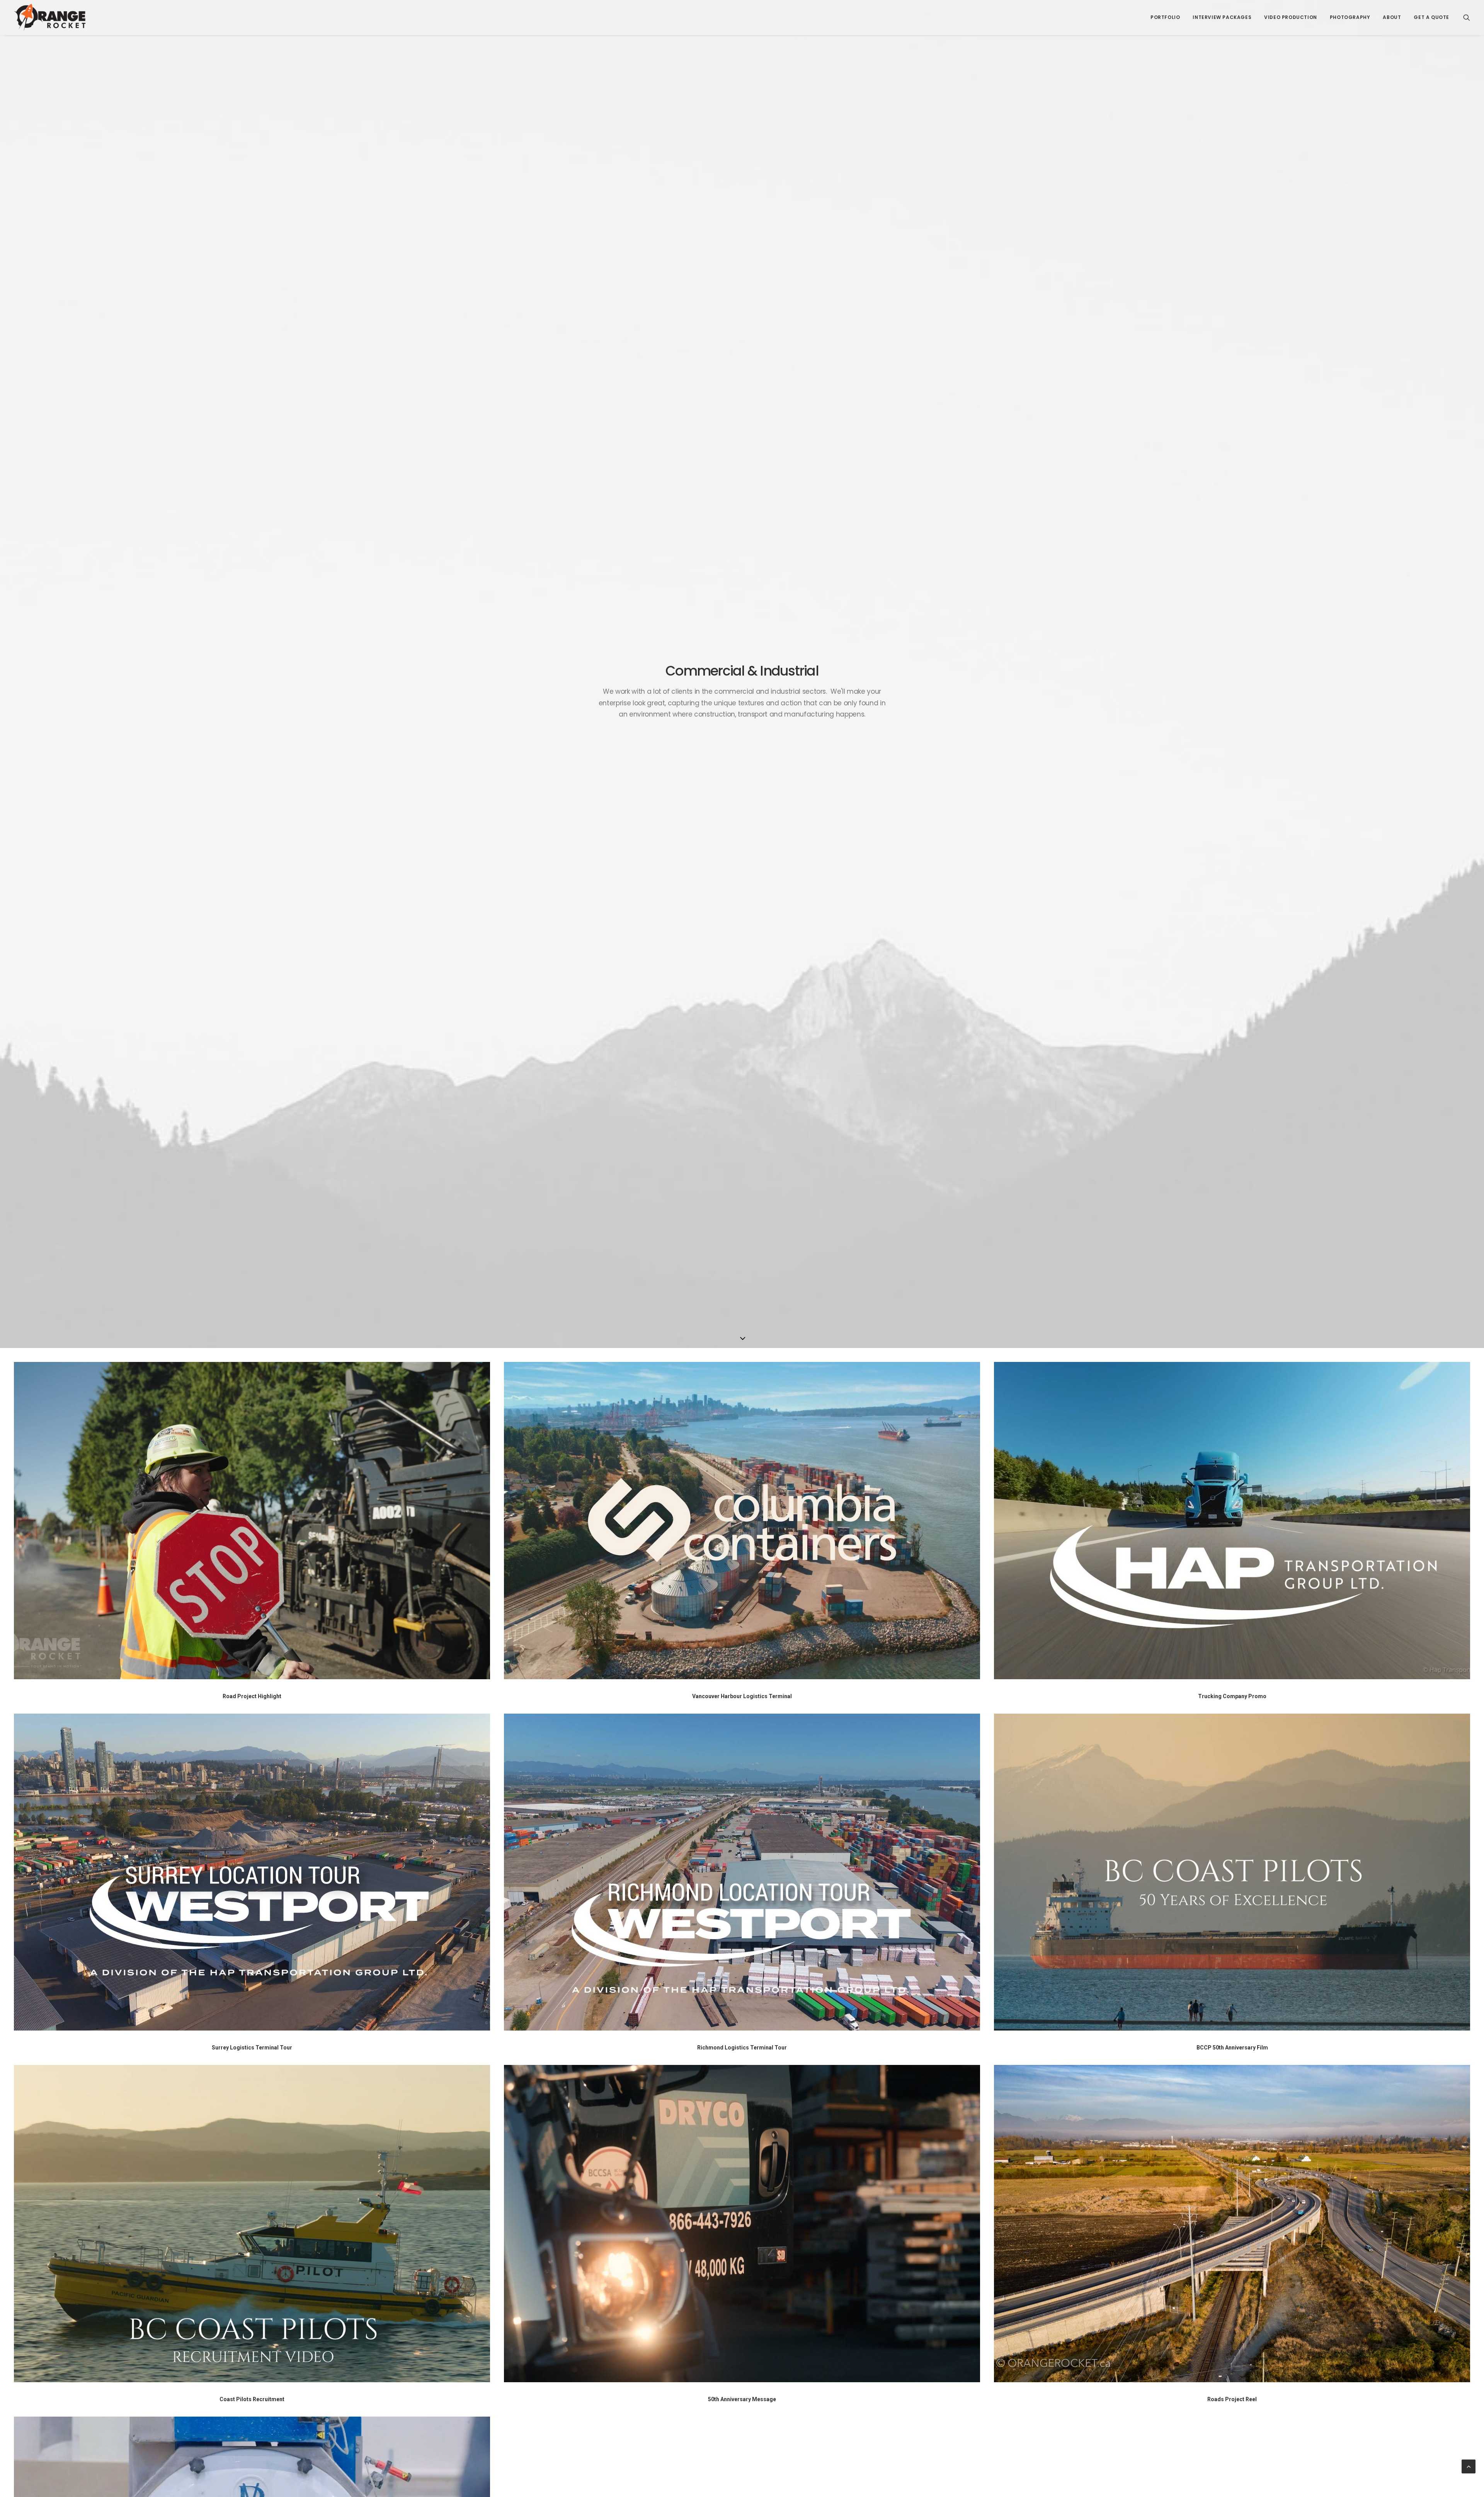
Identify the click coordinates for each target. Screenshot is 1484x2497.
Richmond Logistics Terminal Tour (742, 2048)
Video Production (1291, 17)
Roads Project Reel (1232, 2399)
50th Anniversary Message (742, 2399)
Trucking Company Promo (1232, 1696)
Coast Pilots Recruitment (252, 2399)
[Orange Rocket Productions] (50, 17)
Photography (1350, 17)
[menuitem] (1165, 17)
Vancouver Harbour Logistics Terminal (742, 1696)
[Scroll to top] (1469, 2466)
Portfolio (1165, 17)
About (1392, 17)
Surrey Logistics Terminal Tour (252, 2048)
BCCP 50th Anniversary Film (1232, 2048)
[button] (1467, 17)
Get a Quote (1431, 17)
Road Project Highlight (252, 1696)
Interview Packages (1222, 17)
